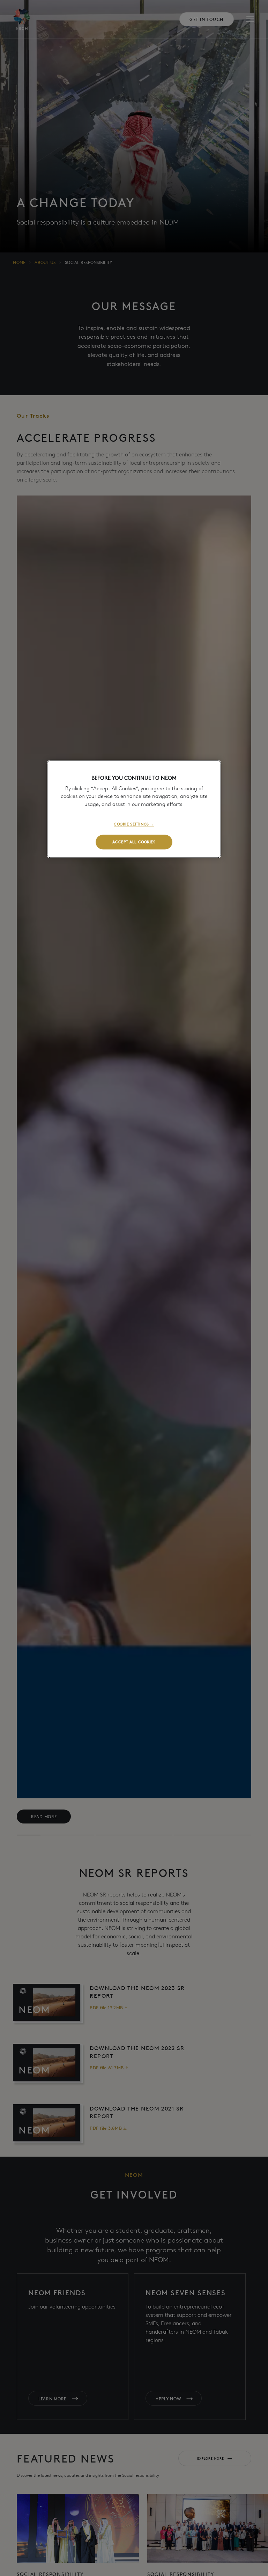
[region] (134, 809)
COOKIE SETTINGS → (134, 824)
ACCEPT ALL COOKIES (134, 842)
